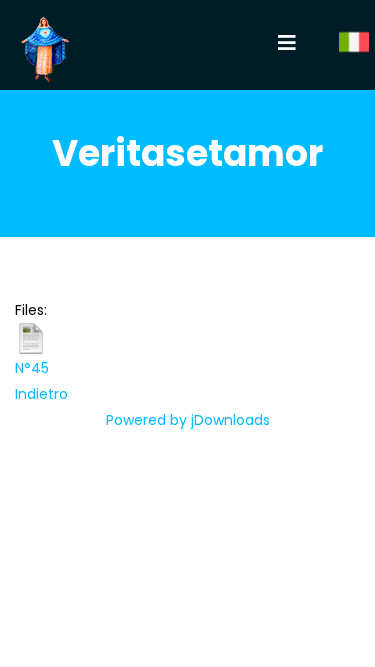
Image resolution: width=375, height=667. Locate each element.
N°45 (32, 368)
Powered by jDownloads (188, 420)
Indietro (41, 394)
